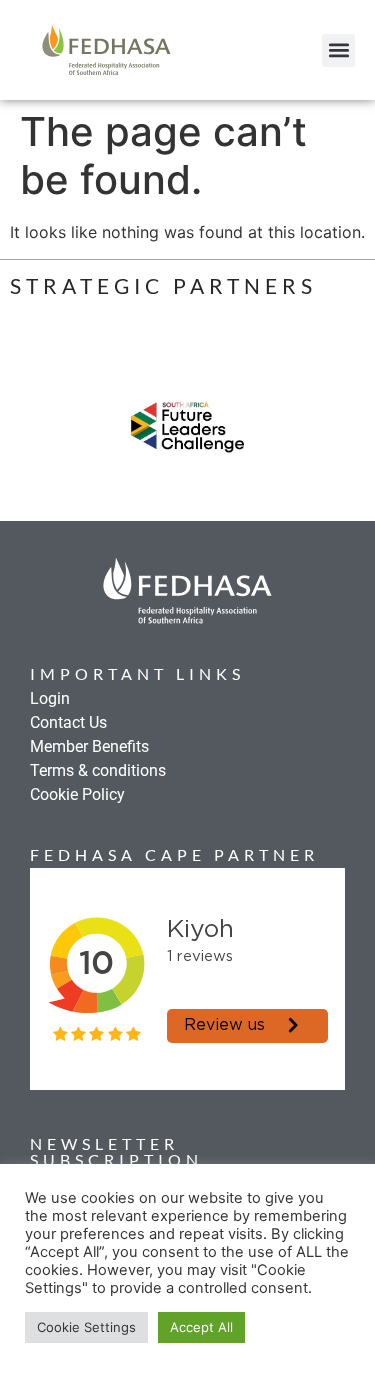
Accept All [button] (201, 1327)
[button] (338, 50)
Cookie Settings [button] (86, 1327)
